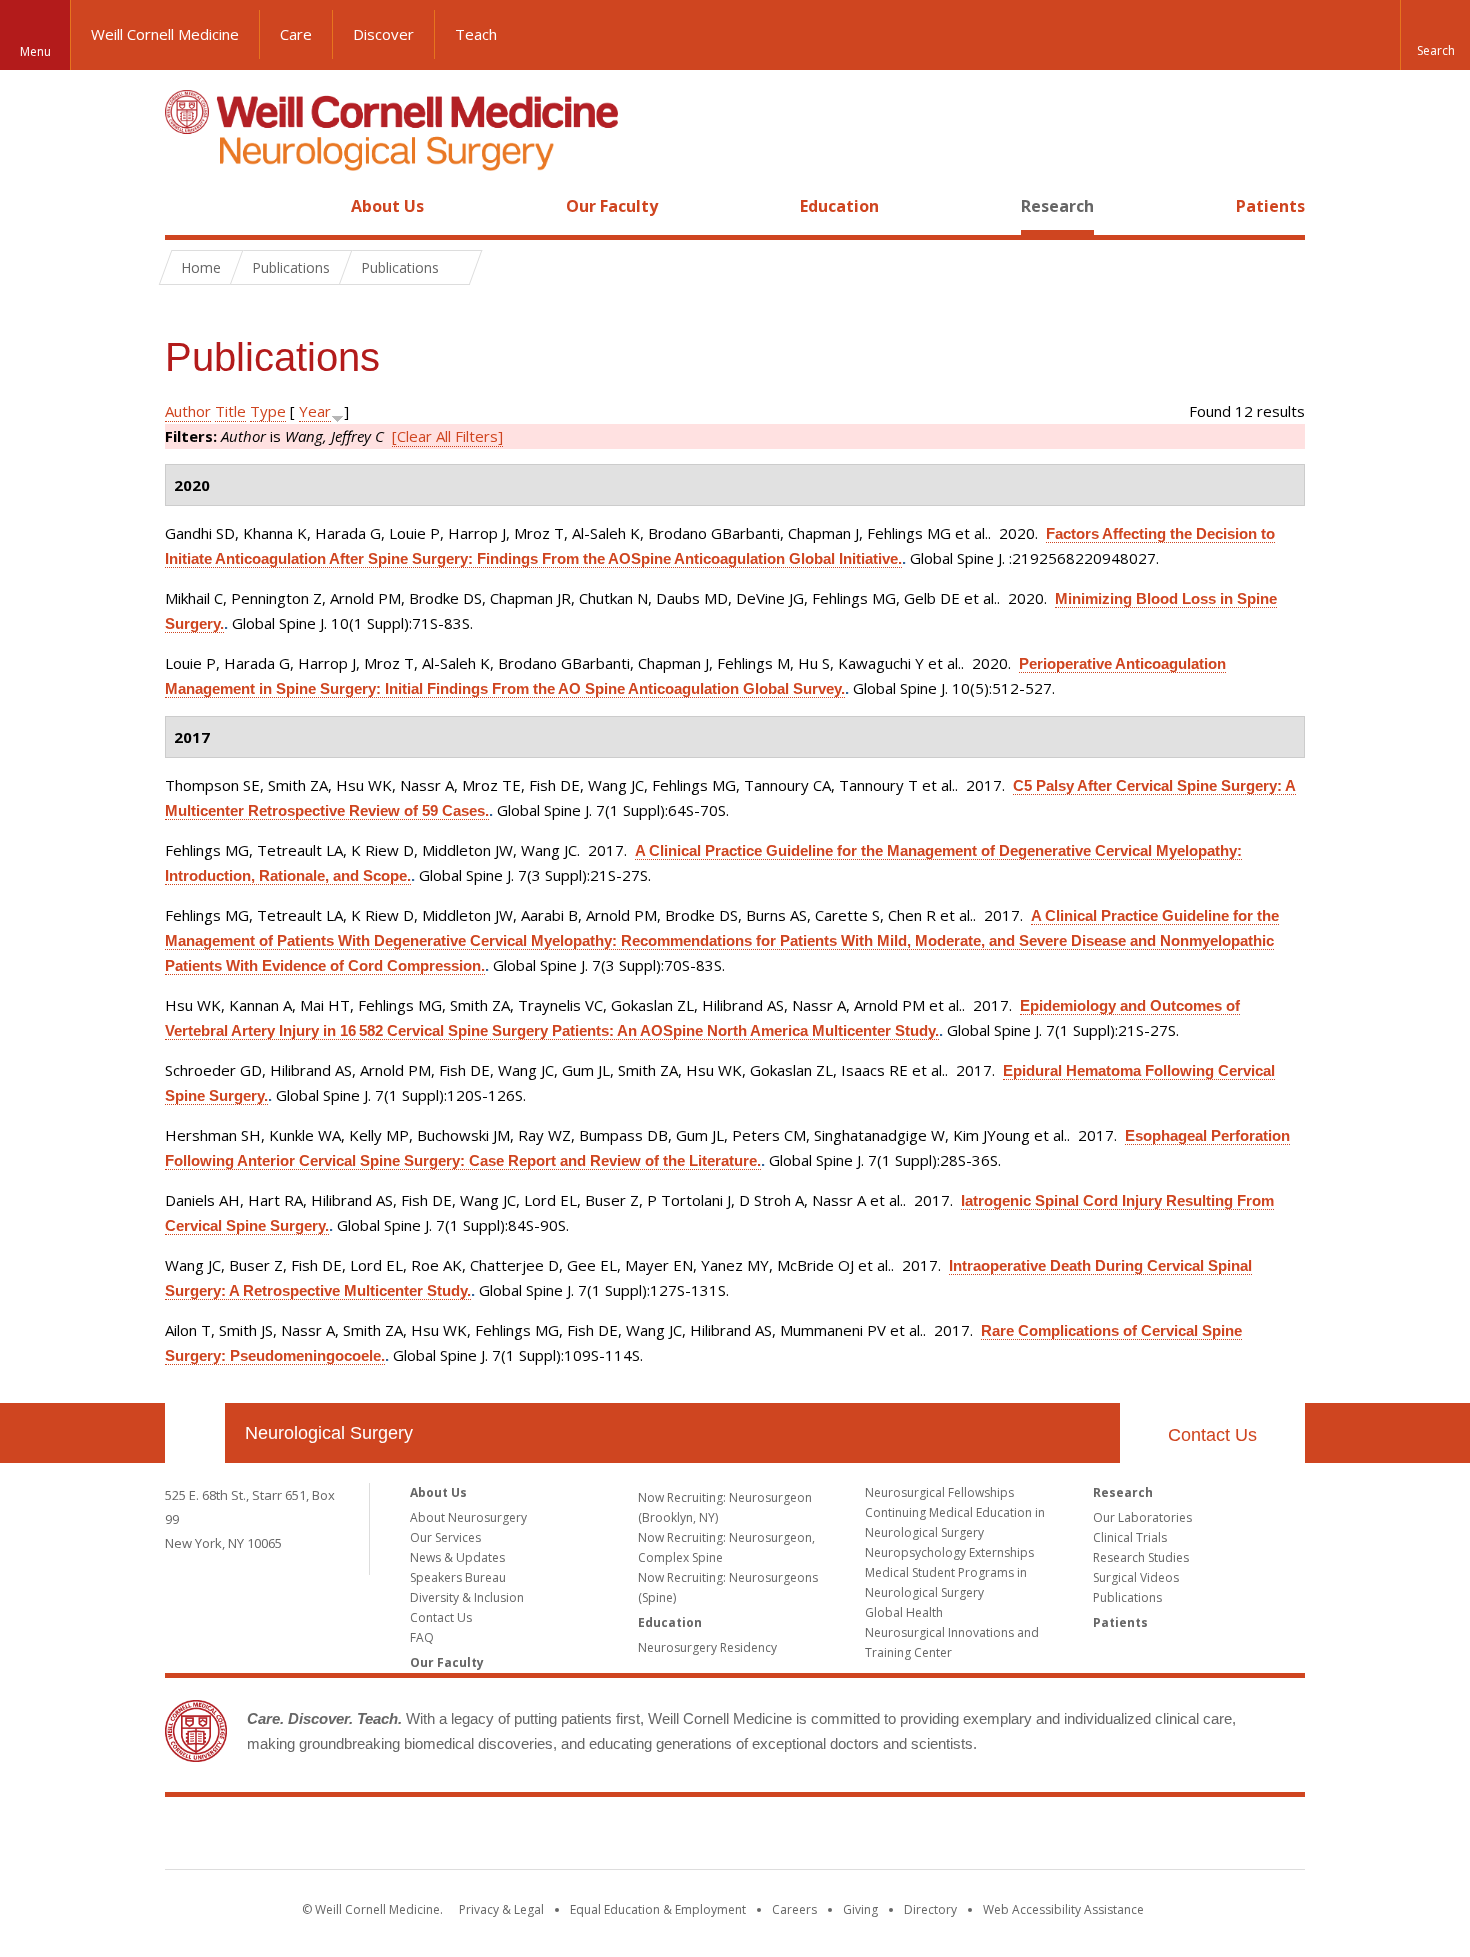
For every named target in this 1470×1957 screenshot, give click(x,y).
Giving (860, 1909)
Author (188, 411)
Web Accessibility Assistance (1063, 1909)
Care (296, 34)
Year (315, 411)
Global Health (904, 1612)
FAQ (422, 1637)
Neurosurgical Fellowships (939, 1492)
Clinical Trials (1130, 1537)
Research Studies (1141, 1557)
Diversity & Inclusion (467, 1597)
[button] (1435, 35)
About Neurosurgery (468, 1517)
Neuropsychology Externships (949, 1552)
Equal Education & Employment (658, 1909)
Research (1057, 206)
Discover (383, 34)
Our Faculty (612, 206)
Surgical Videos (1136, 1577)
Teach (476, 34)
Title (230, 411)
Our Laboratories (1142, 1517)
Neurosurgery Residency (707, 1647)
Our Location (195, 1433)
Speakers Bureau (458, 1577)
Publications (1127, 1597)
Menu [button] (35, 51)
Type (268, 411)
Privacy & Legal (501, 1909)
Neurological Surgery (329, 1433)
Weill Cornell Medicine (165, 34)
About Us (387, 206)
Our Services (445, 1537)
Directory (930, 1909)
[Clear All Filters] (447, 436)
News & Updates (457, 1557)
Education (839, 206)
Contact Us (1212, 1435)
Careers (794, 1909)
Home (187, 206)
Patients (1270, 206)
